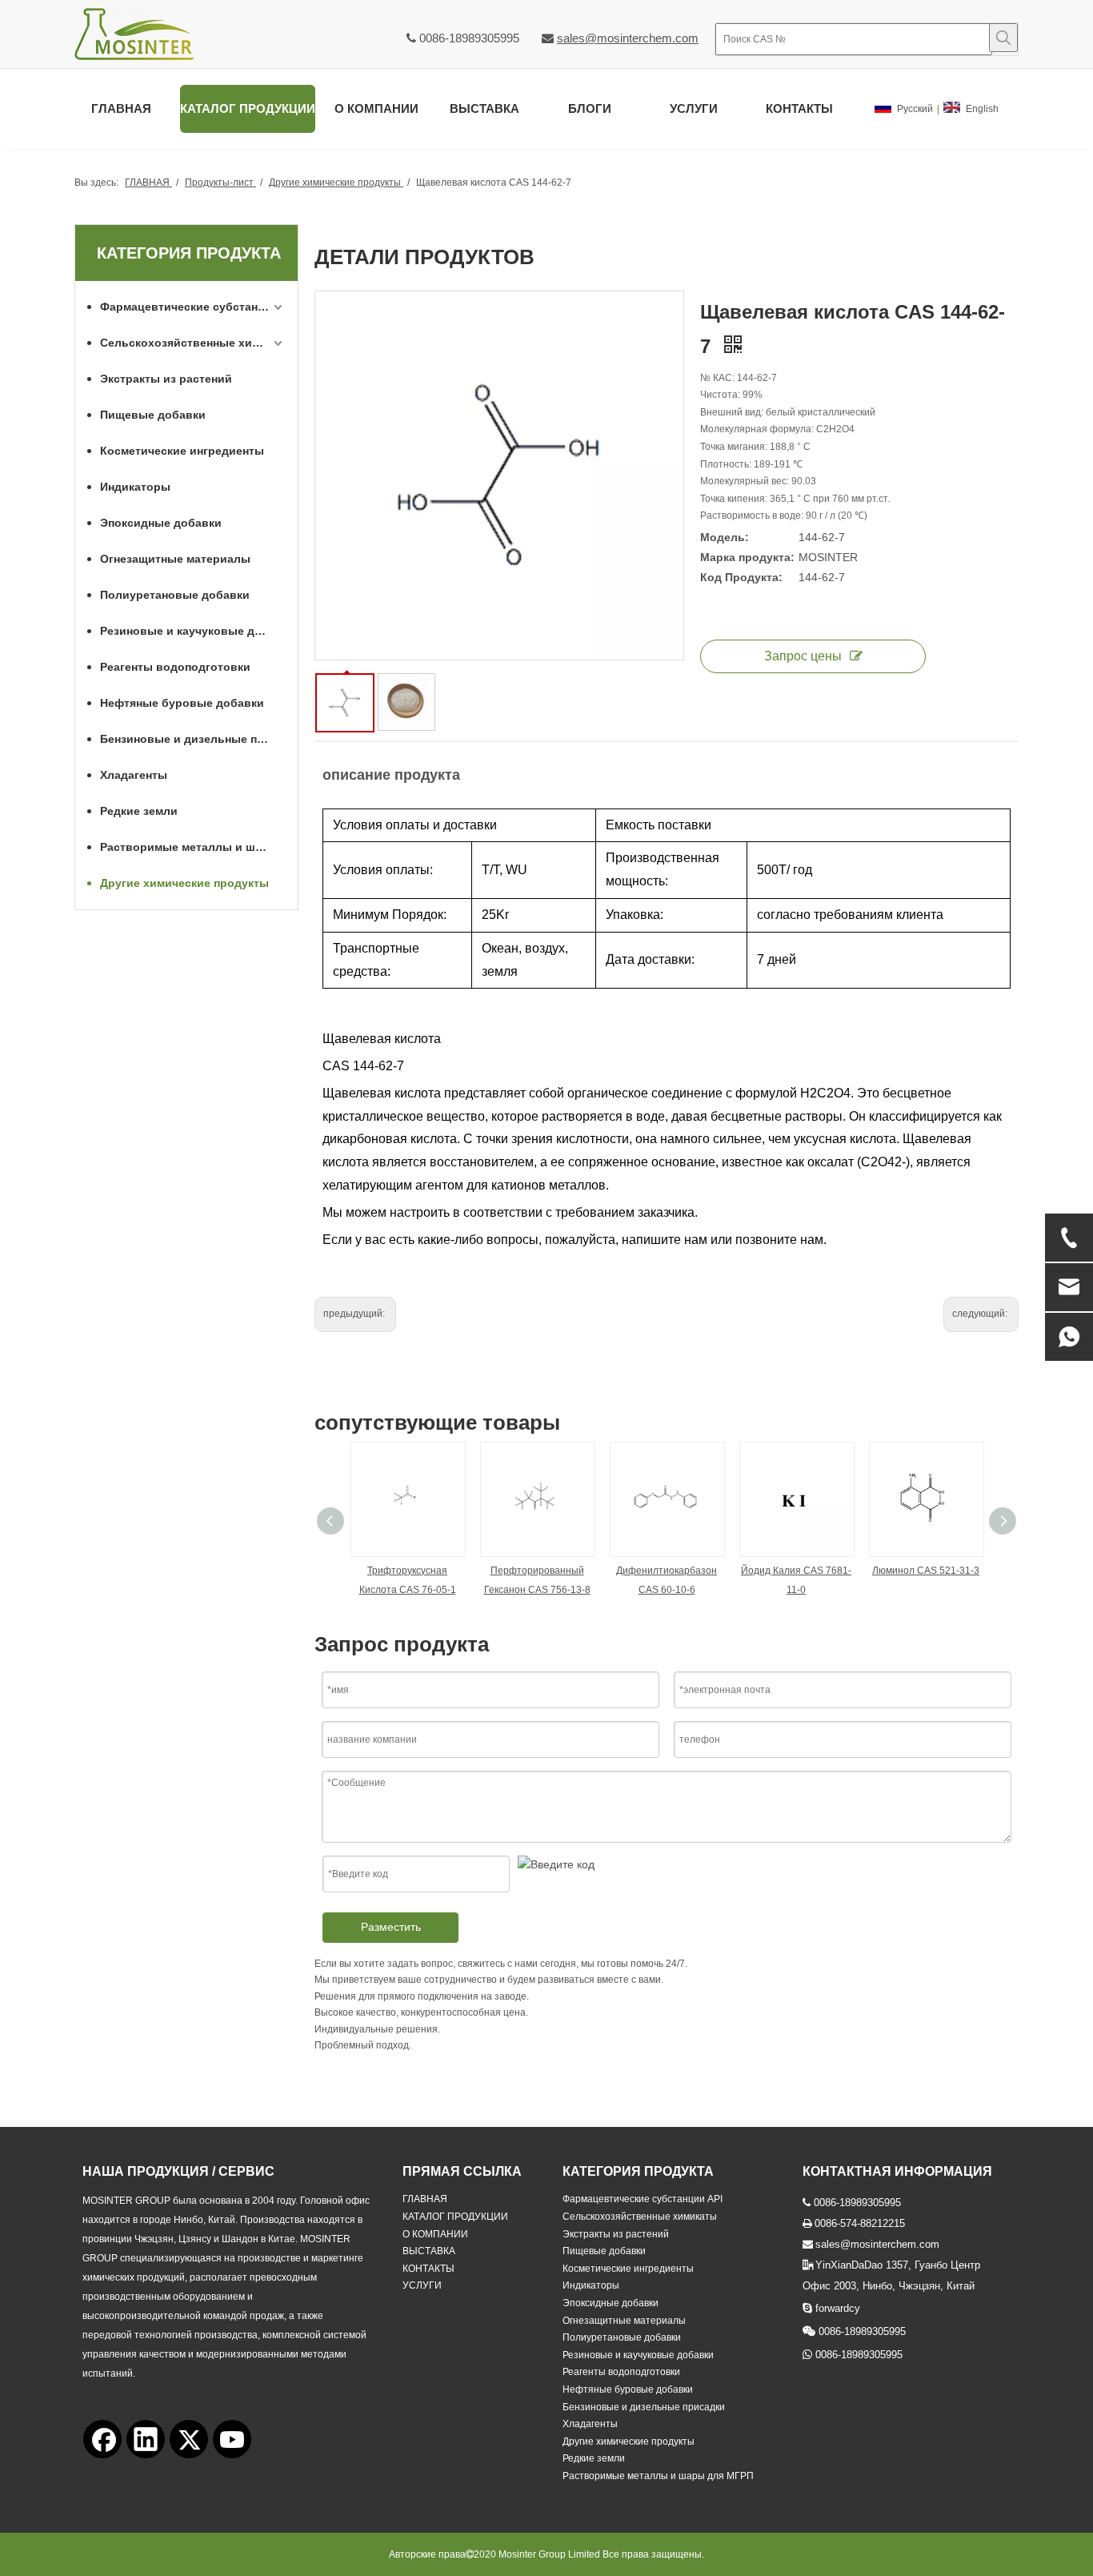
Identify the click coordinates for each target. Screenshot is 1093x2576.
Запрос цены (803, 656)
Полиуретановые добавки (175, 595)
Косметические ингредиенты (182, 451)
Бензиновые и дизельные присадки (193, 739)
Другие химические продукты (184, 883)
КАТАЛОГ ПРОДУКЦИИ (455, 2217)
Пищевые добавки (153, 415)
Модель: (725, 537)
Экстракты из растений (166, 379)
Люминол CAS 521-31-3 (926, 1571)
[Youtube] (232, 2439)
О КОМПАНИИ (435, 2234)
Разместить (391, 1927)
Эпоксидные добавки (161, 523)
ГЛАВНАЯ (425, 2199)
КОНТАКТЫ (428, 2269)
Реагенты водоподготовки (175, 667)
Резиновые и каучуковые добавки (193, 631)
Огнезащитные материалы (175, 559)
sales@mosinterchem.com (628, 38)
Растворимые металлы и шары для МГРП (193, 847)
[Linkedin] (146, 2439)
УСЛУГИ (422, 2285)
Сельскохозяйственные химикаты (193, 343)
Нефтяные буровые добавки (182, 703)
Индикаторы (135, 487)
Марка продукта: (747, 557)
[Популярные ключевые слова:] (1003, 38)
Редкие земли (139, 811)
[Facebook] (102, 2439)
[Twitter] (189, 2439)
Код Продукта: (741, 577)
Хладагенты (134, 775)
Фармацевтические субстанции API (193, 307)
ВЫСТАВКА (429, 2251)
